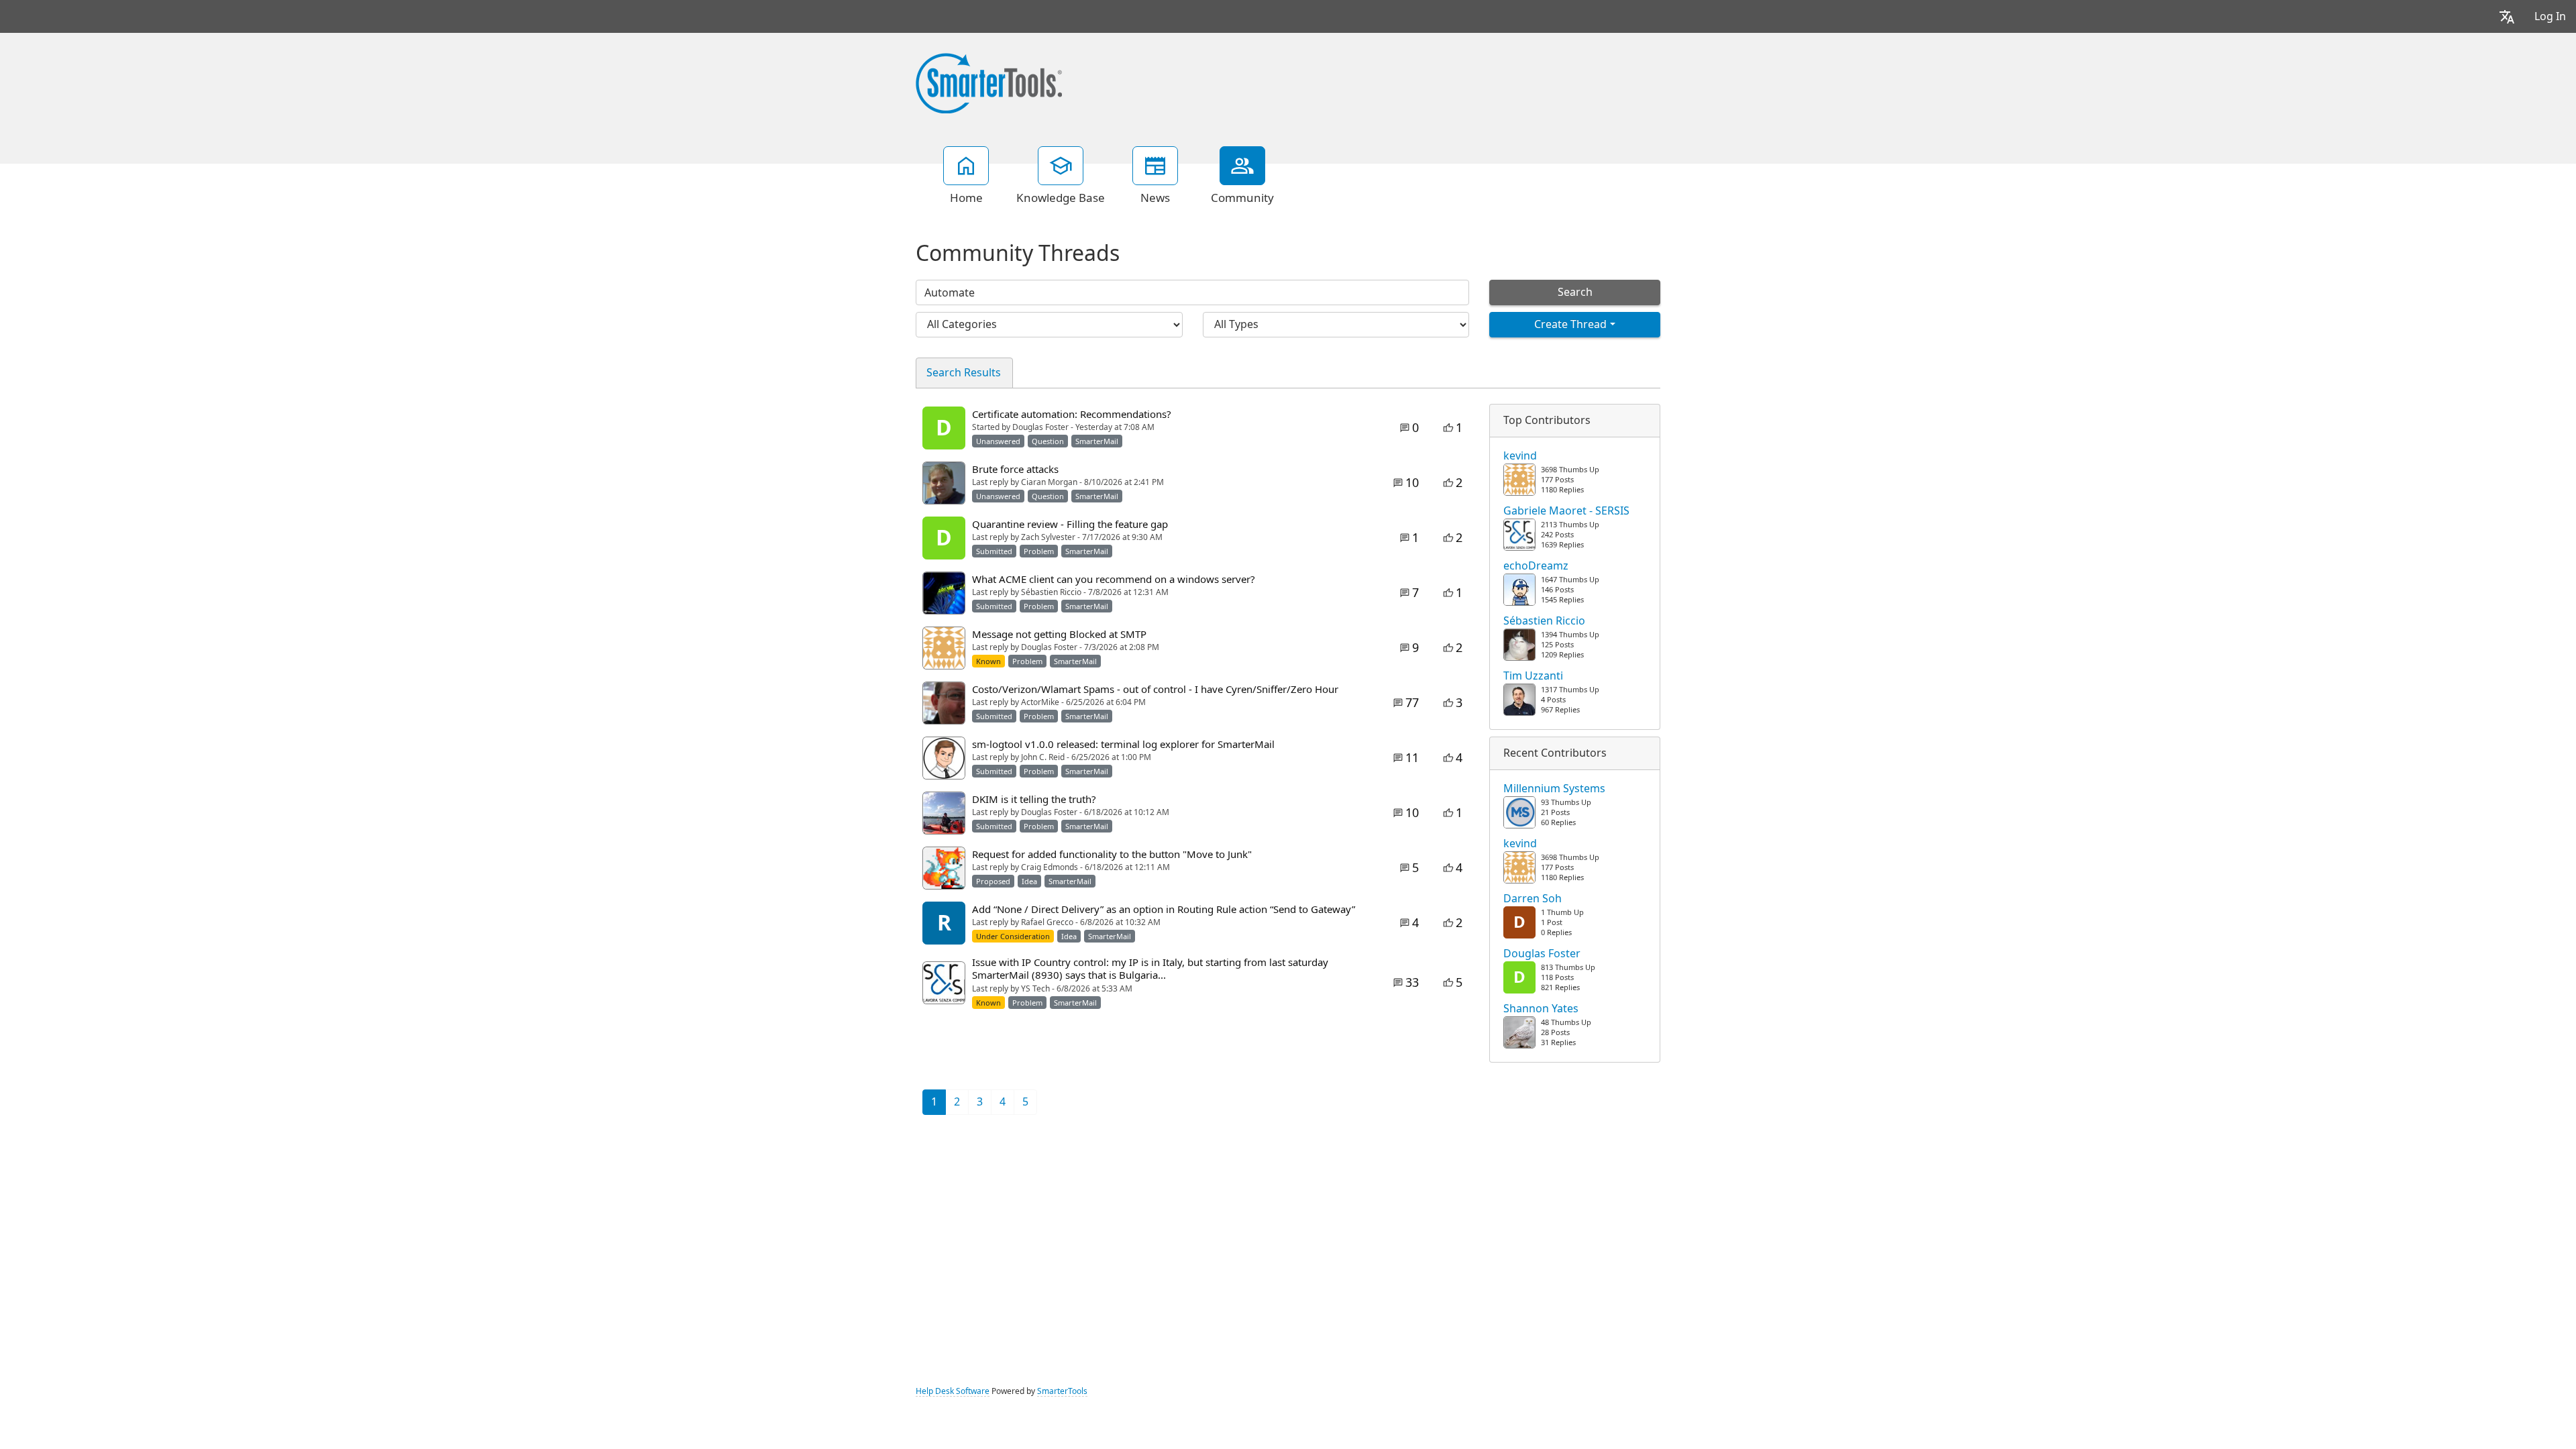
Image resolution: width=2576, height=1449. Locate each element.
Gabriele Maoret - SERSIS (1566, 511)
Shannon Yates (1541, 1009)
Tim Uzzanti (1533, 676)
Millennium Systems (1554, 789)
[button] (2507, 16)
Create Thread (1570, 324)
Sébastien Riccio (1544, 621)
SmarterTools (1062, 1391)
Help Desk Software (953, 1391)
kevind (1520, 456)
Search (1575, 292)
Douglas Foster (1542, 954)
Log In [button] (2550, 16)
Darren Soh (1533, 899)
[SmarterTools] (989, 82)
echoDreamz (1536, 566)
